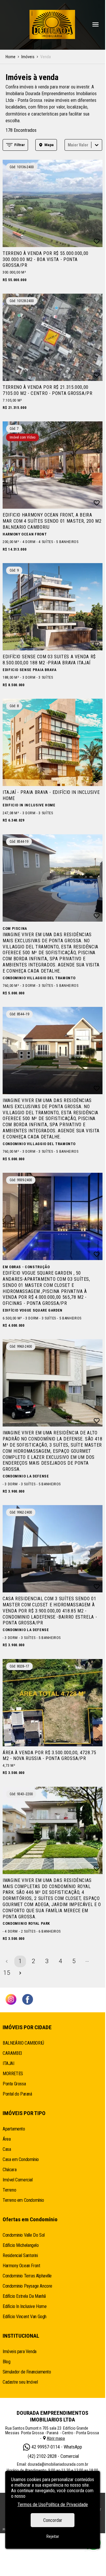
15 (7, 1973)
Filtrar (20, 145)
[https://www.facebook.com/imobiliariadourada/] (28, 2000)
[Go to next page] (20, 1973)
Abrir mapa (56, 2438)
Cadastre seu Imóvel (20, 2382)
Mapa (49, 145)
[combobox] (68, 145)
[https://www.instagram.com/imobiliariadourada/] (11, 2000)
